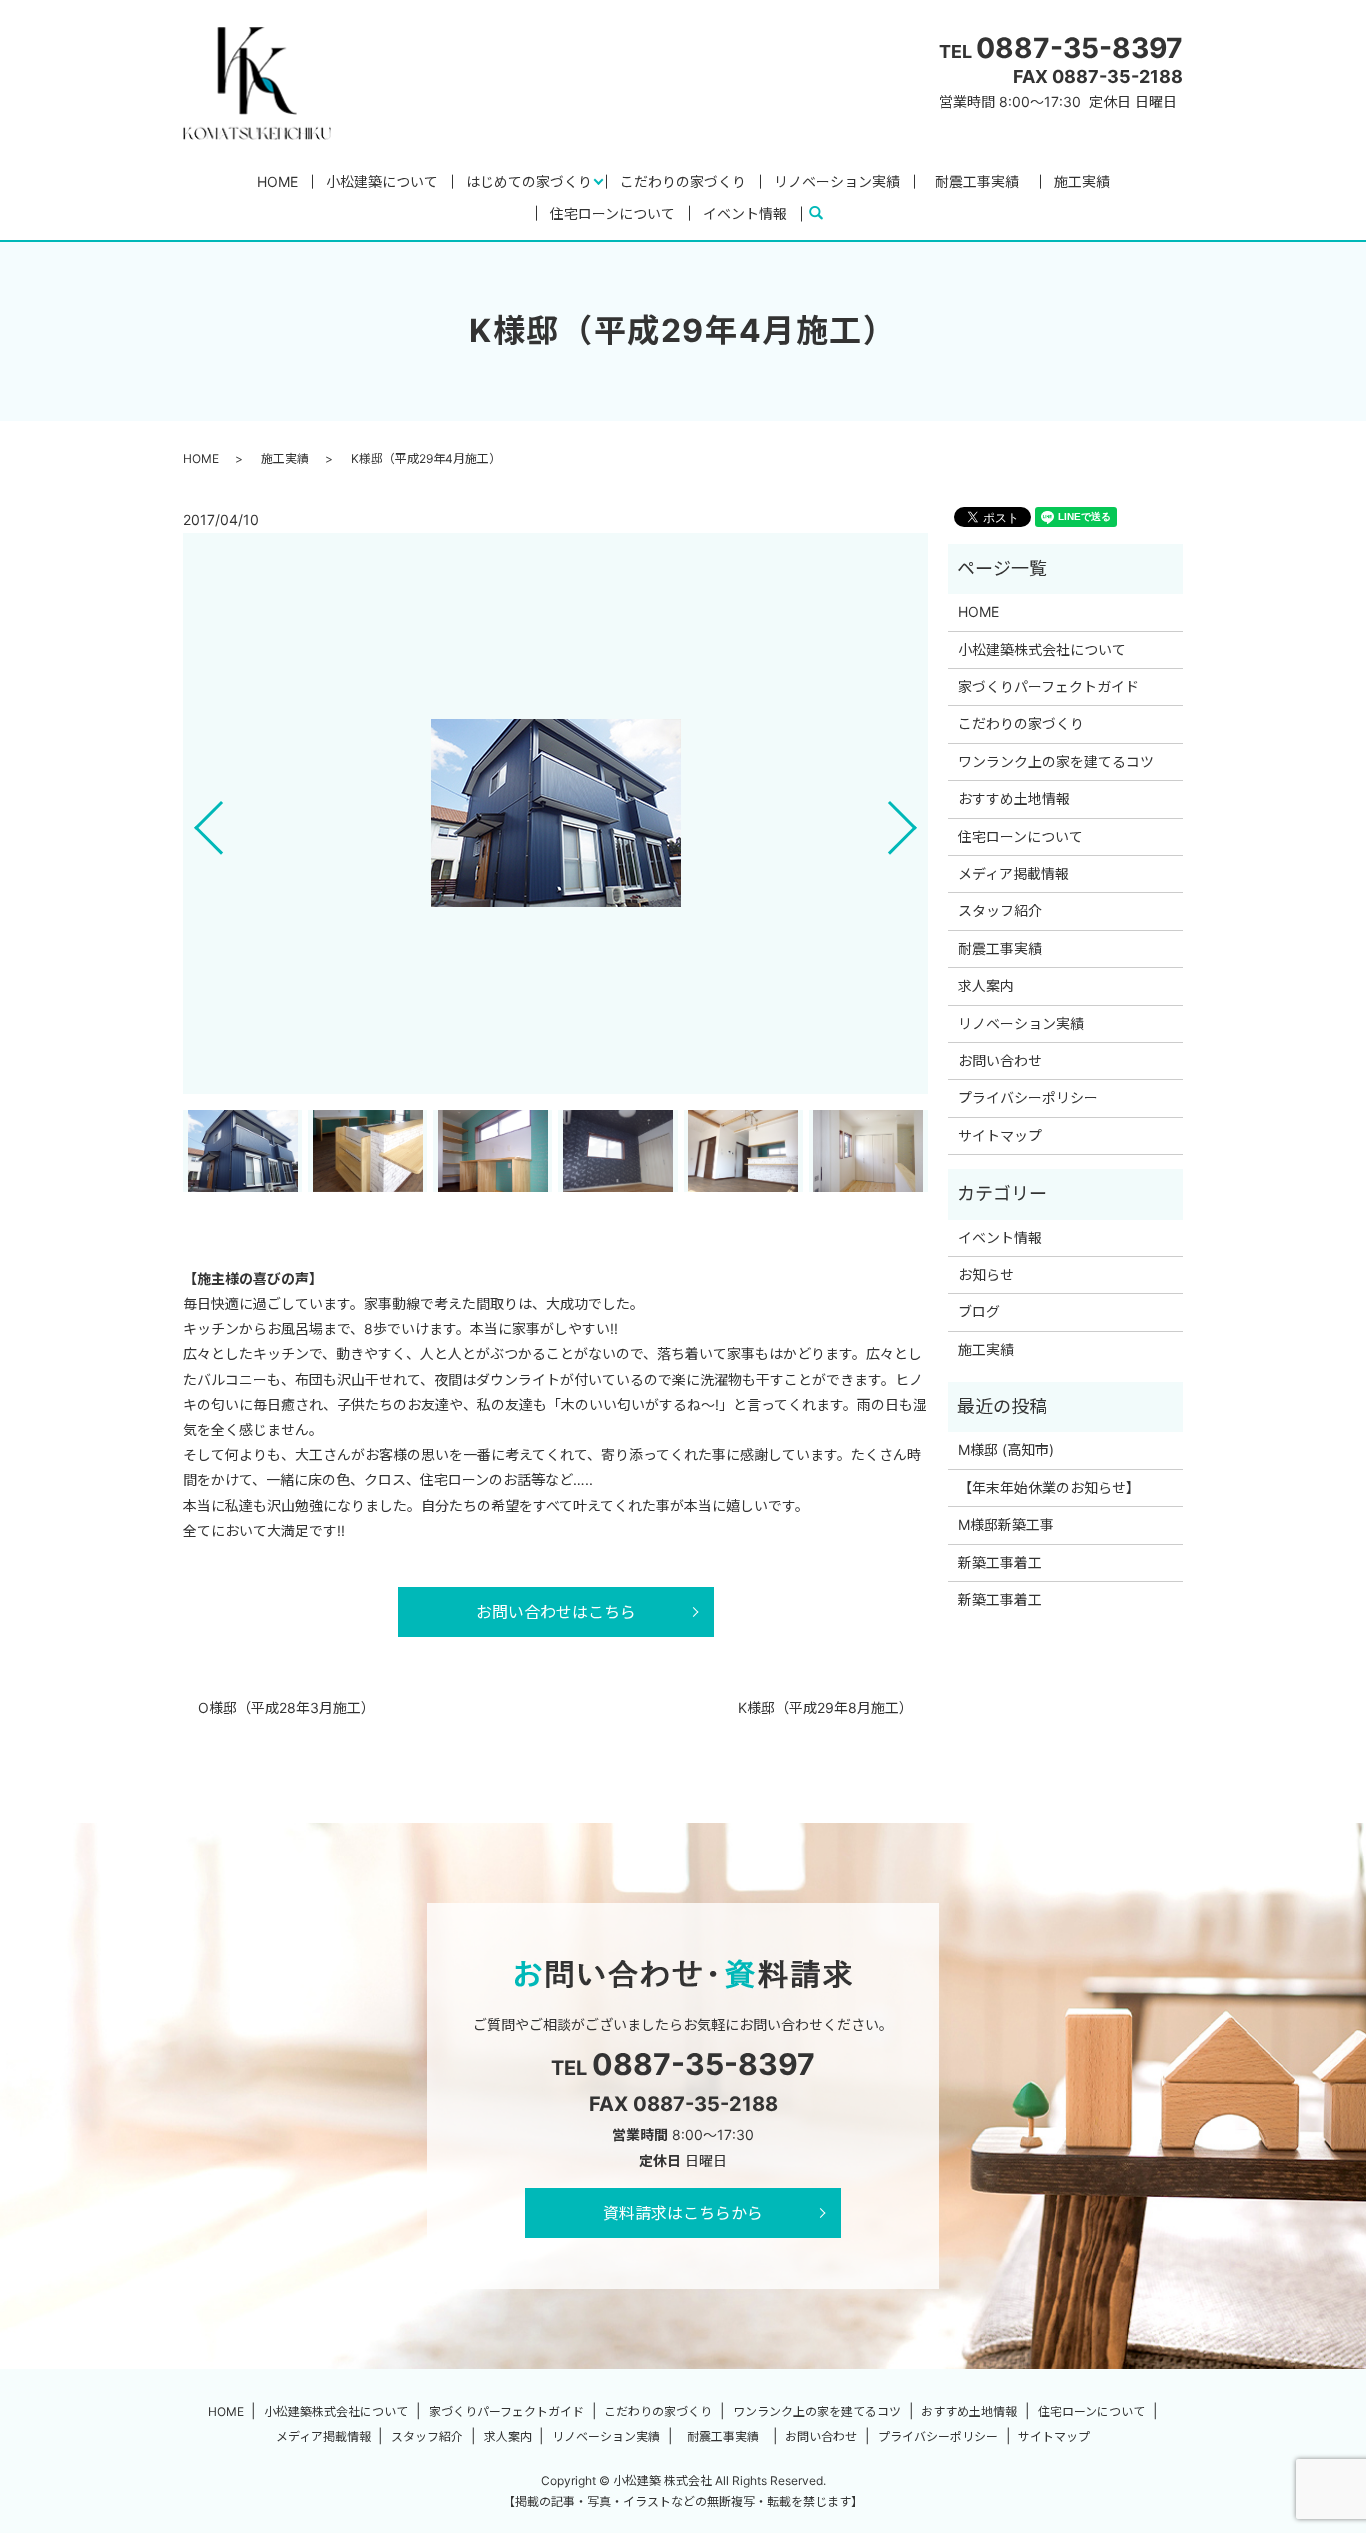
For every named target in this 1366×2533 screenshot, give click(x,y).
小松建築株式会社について (1042, 649)
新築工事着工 (1000, 1562)
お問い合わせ (1000, 1060)
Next (919, 820)
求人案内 (986, 985)
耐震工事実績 (984, 181)
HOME (277, 181)
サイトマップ (1000, 1135)
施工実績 (1082, 181)
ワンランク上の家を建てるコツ (1056, 761)
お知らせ (986, 1274)
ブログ (979, 1311)
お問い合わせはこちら (556, 1612)
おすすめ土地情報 (1014, 798)
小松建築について (382, 181)
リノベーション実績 (837, 181)
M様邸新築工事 (1006, 1524)
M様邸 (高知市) (1006, 1449)
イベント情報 (745, 213)
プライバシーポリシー (1028, 1097)
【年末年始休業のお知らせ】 (1049, 1487)
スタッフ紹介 (1000, 910)
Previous (192, 820)
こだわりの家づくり (683, 181)
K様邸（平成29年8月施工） (825, 1707)
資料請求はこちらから (683, 2213)
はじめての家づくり (529, 181)
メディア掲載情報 (1013, 873)
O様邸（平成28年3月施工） (286, 1707)
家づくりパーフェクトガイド (1048, 686)
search (824, 213)
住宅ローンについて (612, 213)
